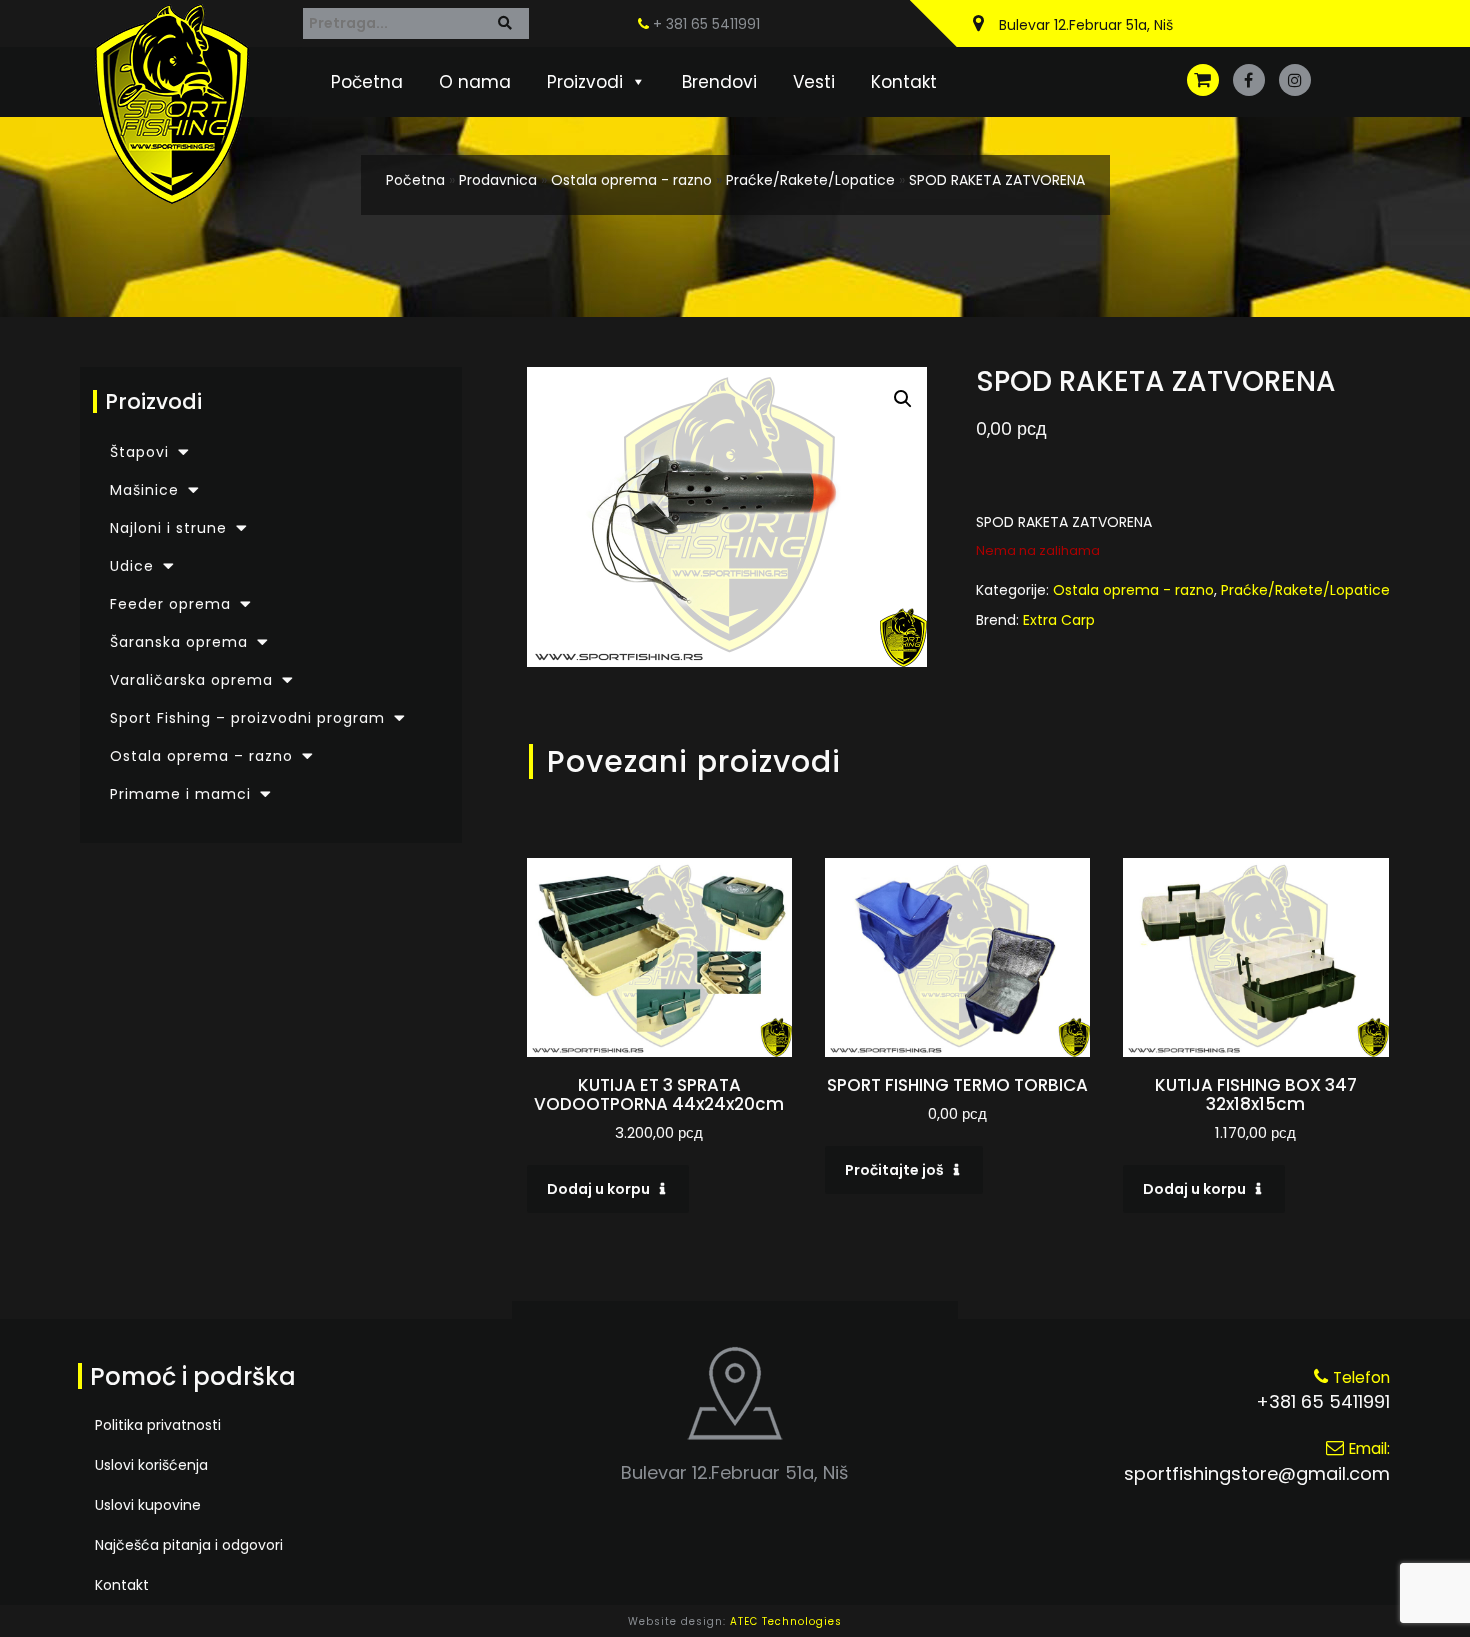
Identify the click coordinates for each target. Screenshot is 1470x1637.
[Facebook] (1249, 80)
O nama (475, 82)
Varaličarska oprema (191, 680)
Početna (367, 82)
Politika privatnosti (158, 1425)
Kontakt (904, 82)
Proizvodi (585, 82)
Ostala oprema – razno (201, 756)
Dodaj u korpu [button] (598, 1189)
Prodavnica (498, 180)
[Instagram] (1295, 80)
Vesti (814, 82)
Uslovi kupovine (148, 1505)
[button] (903, 399)
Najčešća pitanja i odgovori (189, 1545)
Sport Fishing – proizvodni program (247, 718)
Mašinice (144, 490)
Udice (132, 566)
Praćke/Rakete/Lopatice (810, 180)
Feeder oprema (170, 604)
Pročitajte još (894, 1170)
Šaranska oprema (179, 642)
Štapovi (139, 452)
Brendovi (719, 82)
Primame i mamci (180, 794)
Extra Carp (1059, 620)
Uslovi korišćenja (151, 1465)
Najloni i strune (168, 528)
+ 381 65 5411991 (704, 24)
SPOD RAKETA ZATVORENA (997, 180)
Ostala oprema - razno (631, 180)
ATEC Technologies (786, 1621)
